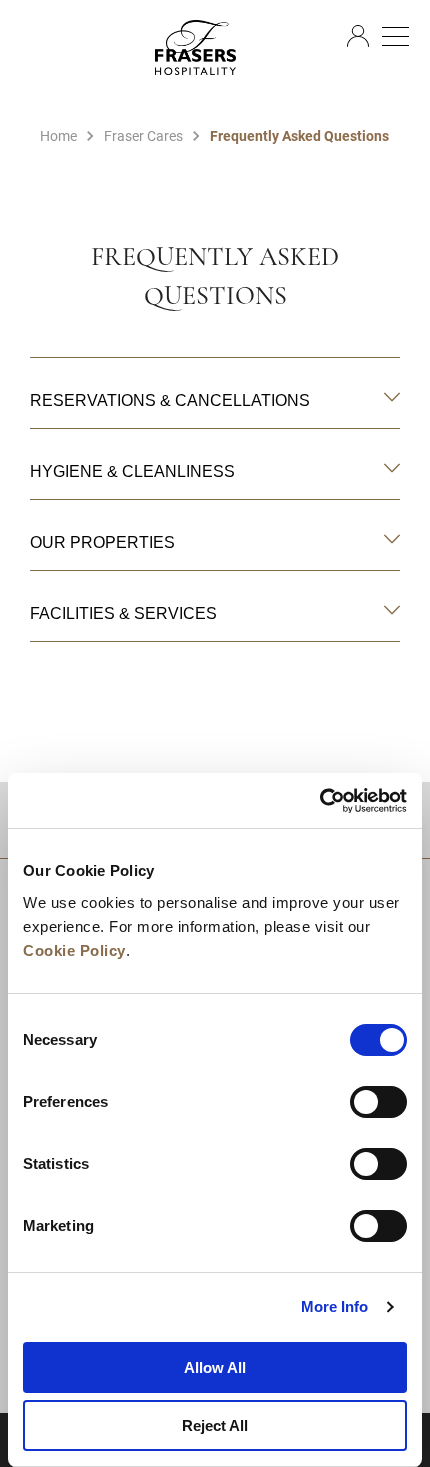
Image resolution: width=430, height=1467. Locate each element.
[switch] (378, 1102)
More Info (335, 1306)
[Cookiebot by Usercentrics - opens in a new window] (319, 801)
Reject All (215, 1425)
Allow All (215, 1367)
